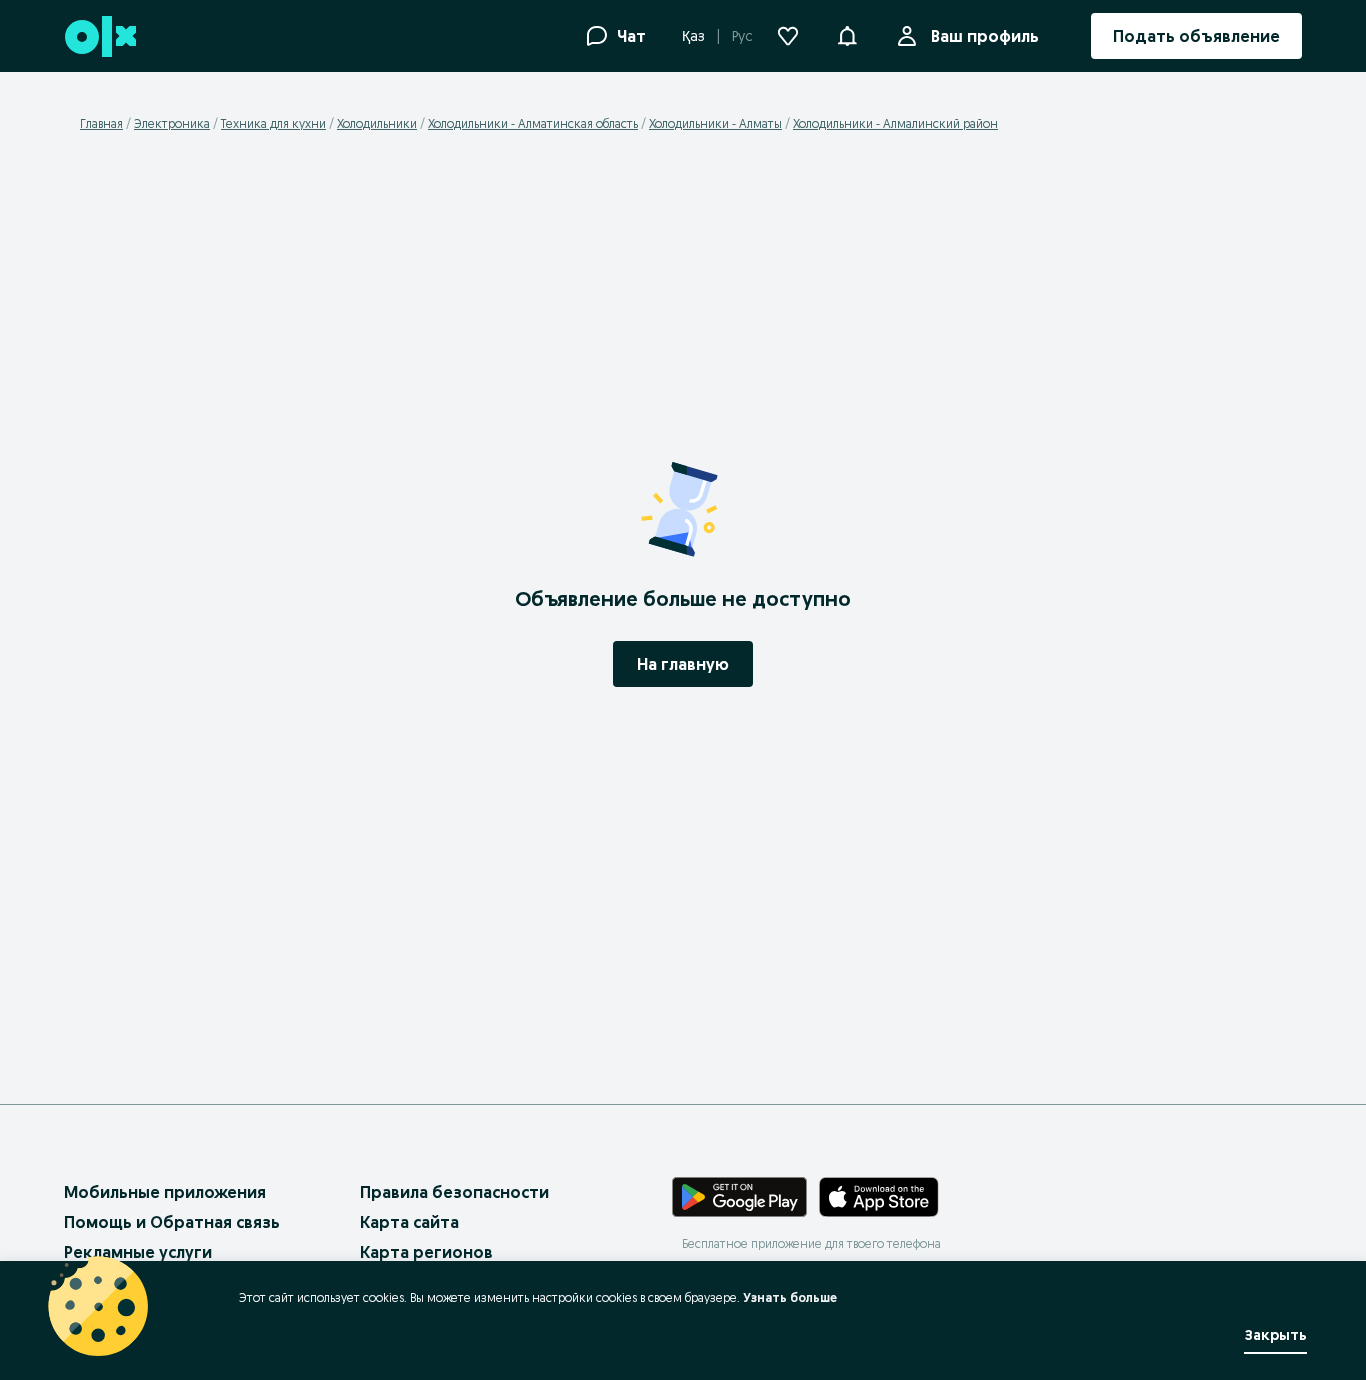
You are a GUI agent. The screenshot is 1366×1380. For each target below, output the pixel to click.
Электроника (172, 123)
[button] (847, 34)
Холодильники (377, 123)
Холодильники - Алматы (715, 123)
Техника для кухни (273, 123)
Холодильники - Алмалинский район (895, 123)
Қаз (693, 36)
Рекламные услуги (138, 1252)
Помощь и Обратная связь (172, 1222)
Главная (101, 123)
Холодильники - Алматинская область (533, 123)
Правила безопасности (454, 1192)
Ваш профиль (985, 36)
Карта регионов (426, 1252)
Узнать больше (790, 1297)
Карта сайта (409, 1222)
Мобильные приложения (165, 1192)
